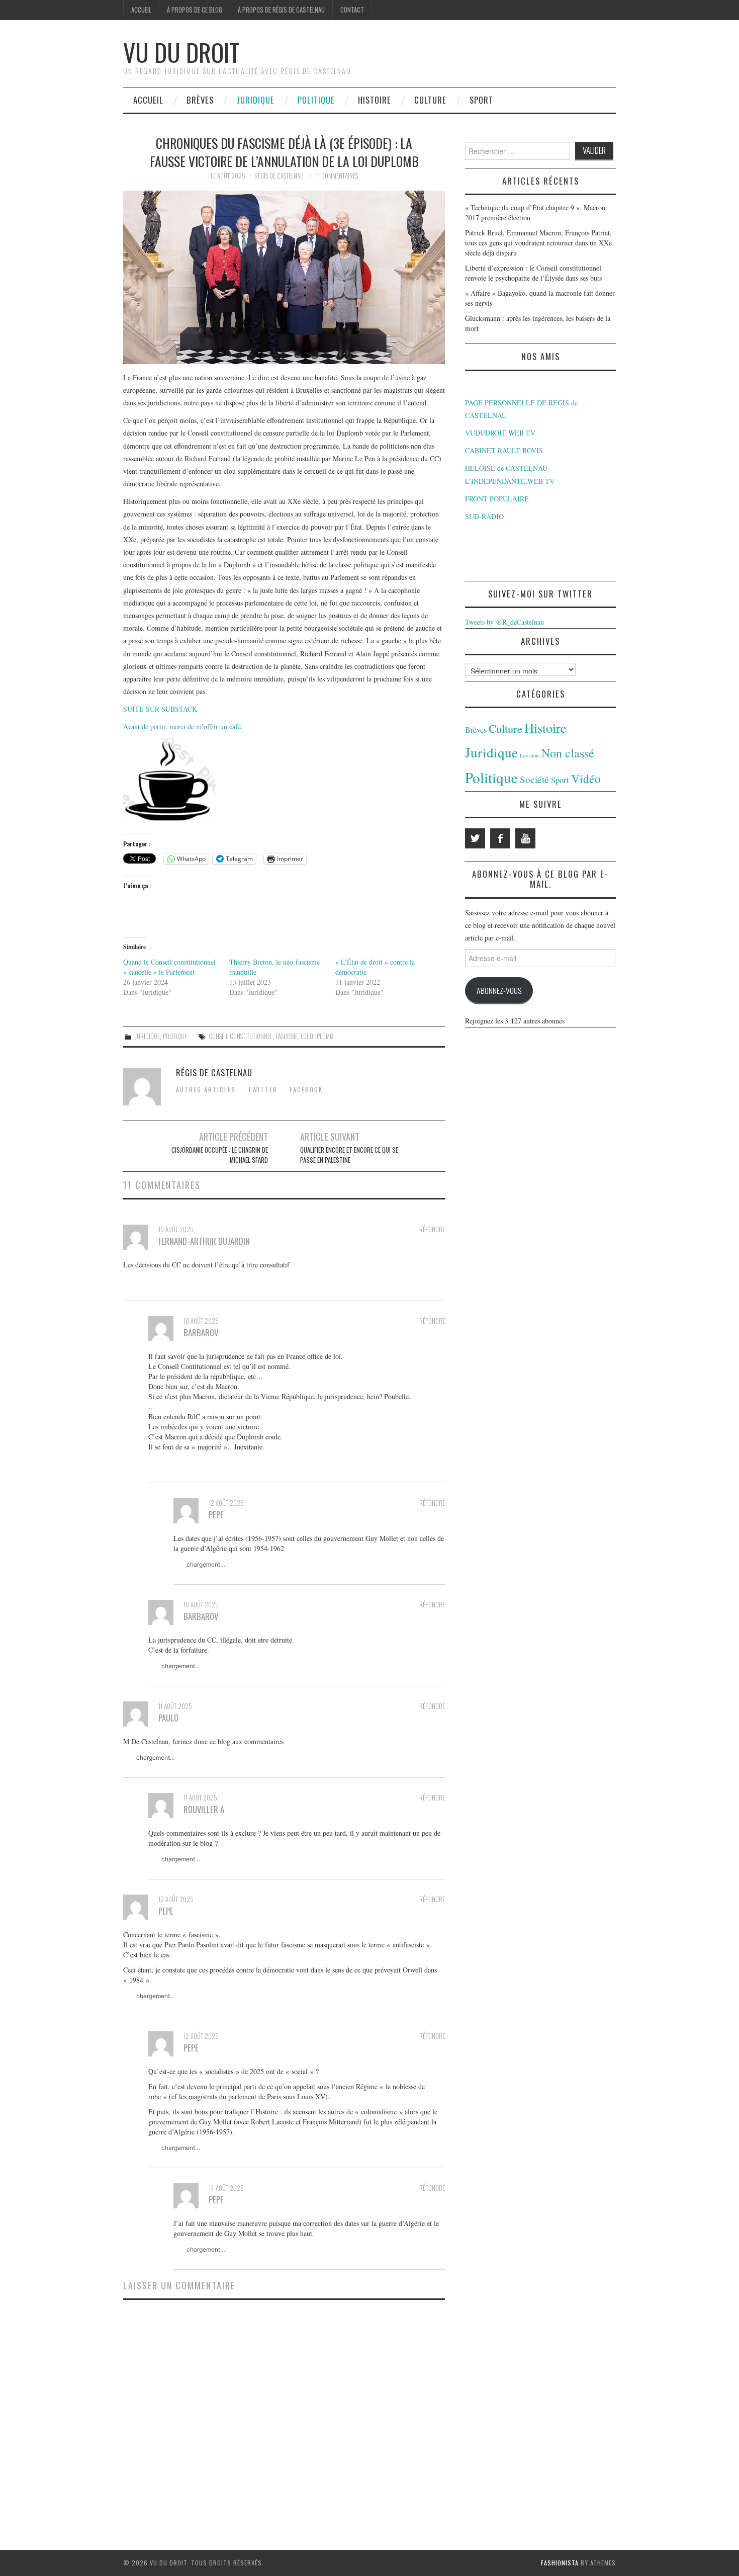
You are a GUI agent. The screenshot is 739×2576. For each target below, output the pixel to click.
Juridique (256, 100)
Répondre (432, 1229)
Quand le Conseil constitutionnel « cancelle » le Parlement (169, 967)
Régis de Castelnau (279, 176)
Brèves (200, 100)
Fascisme (287, 1036)
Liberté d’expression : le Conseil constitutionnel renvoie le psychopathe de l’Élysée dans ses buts (533, 273)
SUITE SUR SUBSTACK (160, 709)
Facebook (306, 1090)
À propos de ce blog (195, 10)
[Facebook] (500, 838)
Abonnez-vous (499, 990)
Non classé (568, 753)
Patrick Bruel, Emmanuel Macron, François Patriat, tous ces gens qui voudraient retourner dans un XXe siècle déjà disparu (538, 243)
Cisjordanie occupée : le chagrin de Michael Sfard (220, 1155)
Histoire (375, 100)
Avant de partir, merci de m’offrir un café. (183, 726)
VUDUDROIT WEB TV (500, 433)
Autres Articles (206, 1090)
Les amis (530, 755)
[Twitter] (475, 838)
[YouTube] (525, 838)
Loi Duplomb (317, 1036)
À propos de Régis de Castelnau (281, 10)
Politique (316, 100)
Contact (352, 10)
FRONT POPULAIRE (497, 499)
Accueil (141, 10)
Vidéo (586, 779)
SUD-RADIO (484, 516)
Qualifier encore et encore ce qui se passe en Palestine (349, 1155)
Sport (481, 100)
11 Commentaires (337, 176)
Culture (430, 100)
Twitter (263, 1090)
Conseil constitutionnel (241, 1036)
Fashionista (560, 2563)
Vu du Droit (181, 52)
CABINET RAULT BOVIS (504, 450)
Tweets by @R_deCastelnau (504, 622)
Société (534, 779)
